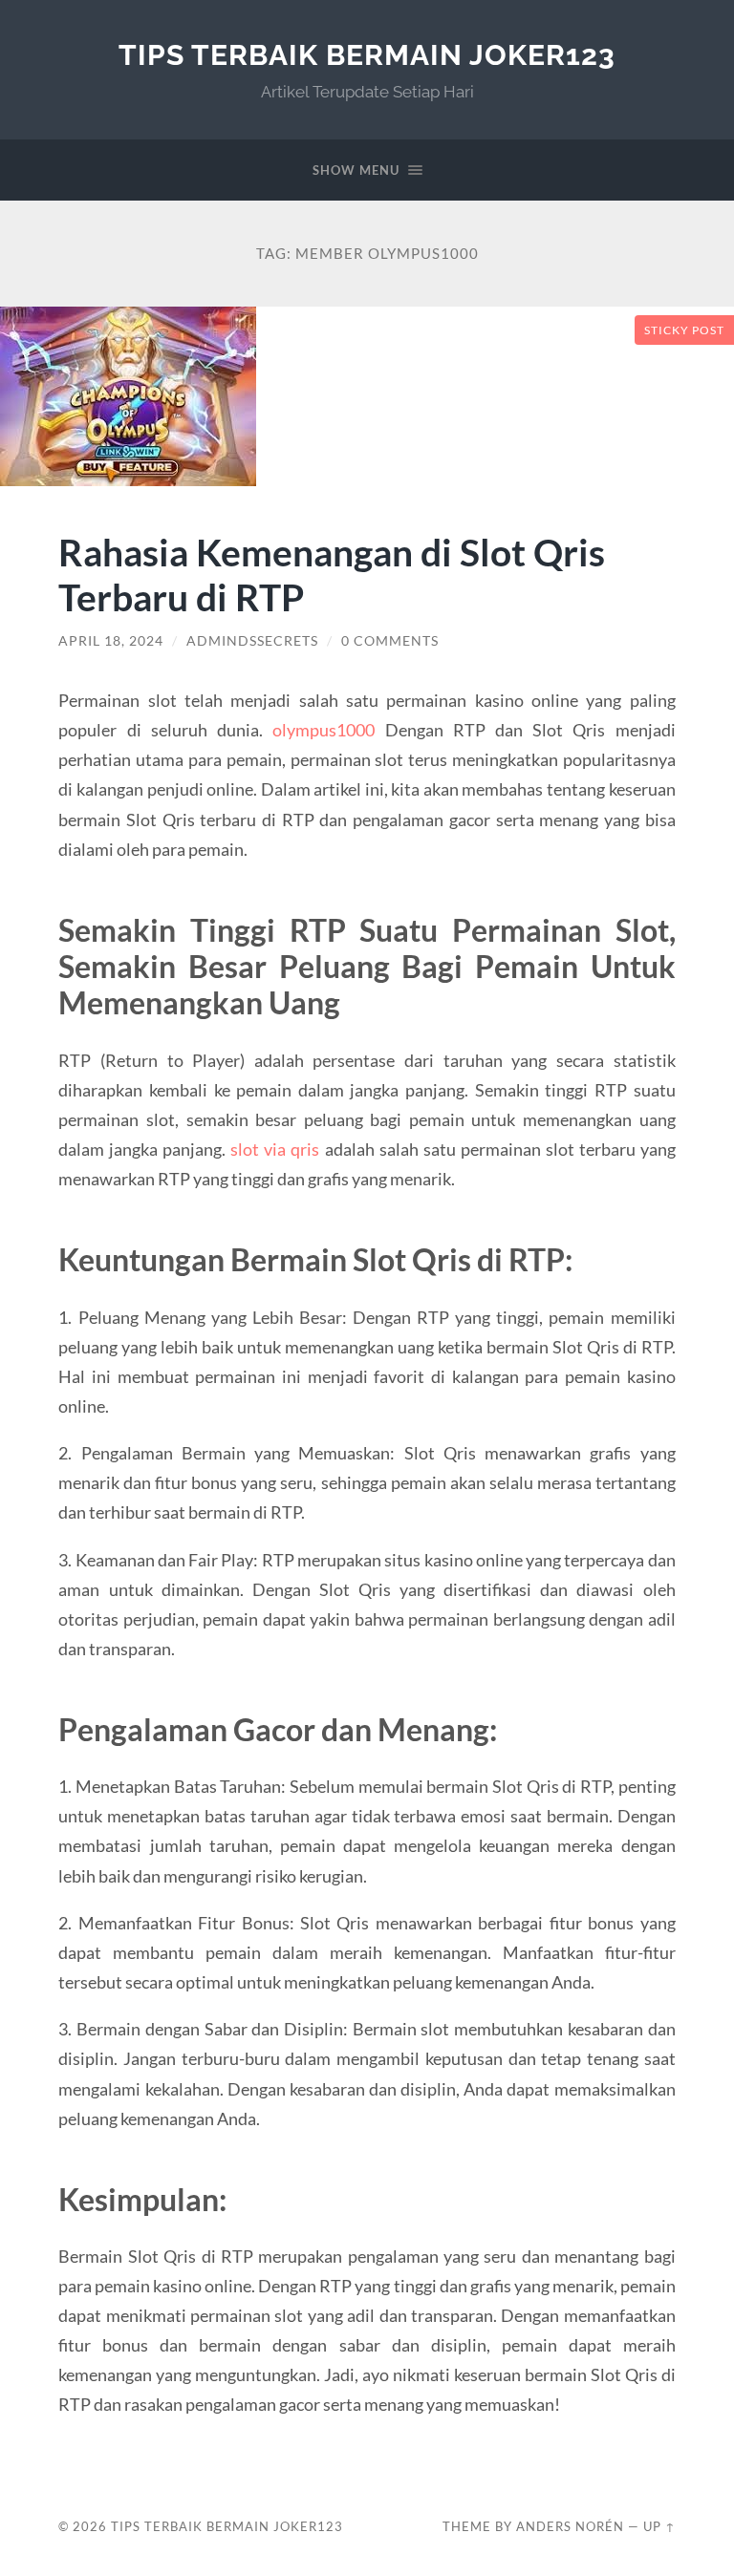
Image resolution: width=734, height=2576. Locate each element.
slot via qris (275, 1149)
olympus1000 (324, 730)
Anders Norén (570, 2526)
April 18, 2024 (111, 641)
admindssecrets (252, 641)
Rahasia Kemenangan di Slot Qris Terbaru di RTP (332, 574)
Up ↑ (659, 2526)
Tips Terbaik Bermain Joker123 (367, 55)
